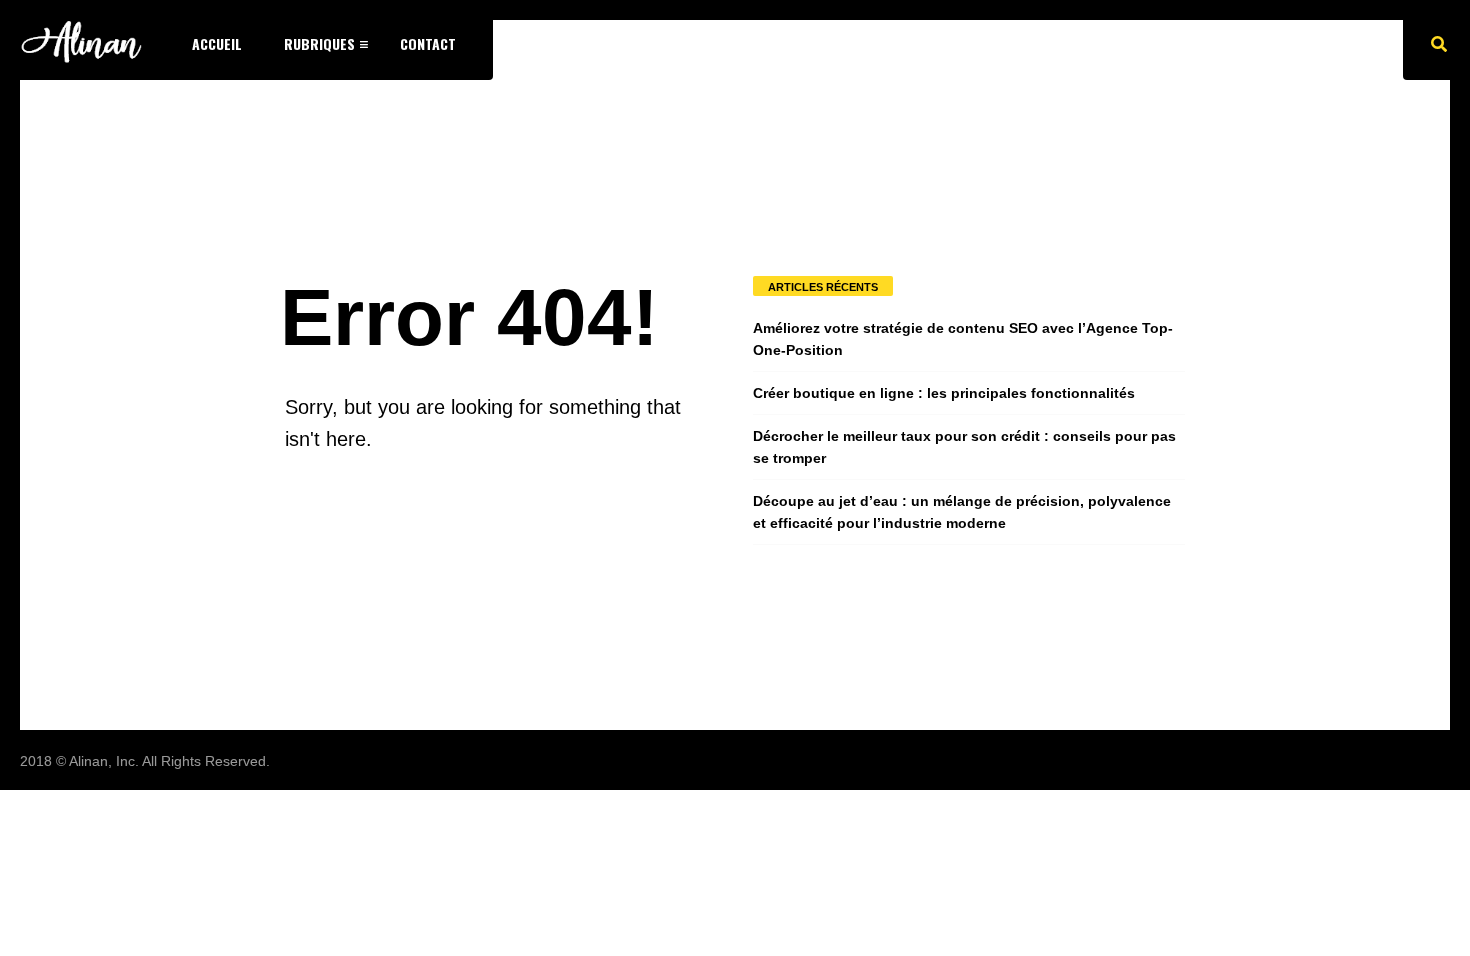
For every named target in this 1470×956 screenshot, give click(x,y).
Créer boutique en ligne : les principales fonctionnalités (944, 393)
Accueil (217, 43)
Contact (428, 43)
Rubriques (319, 43)
